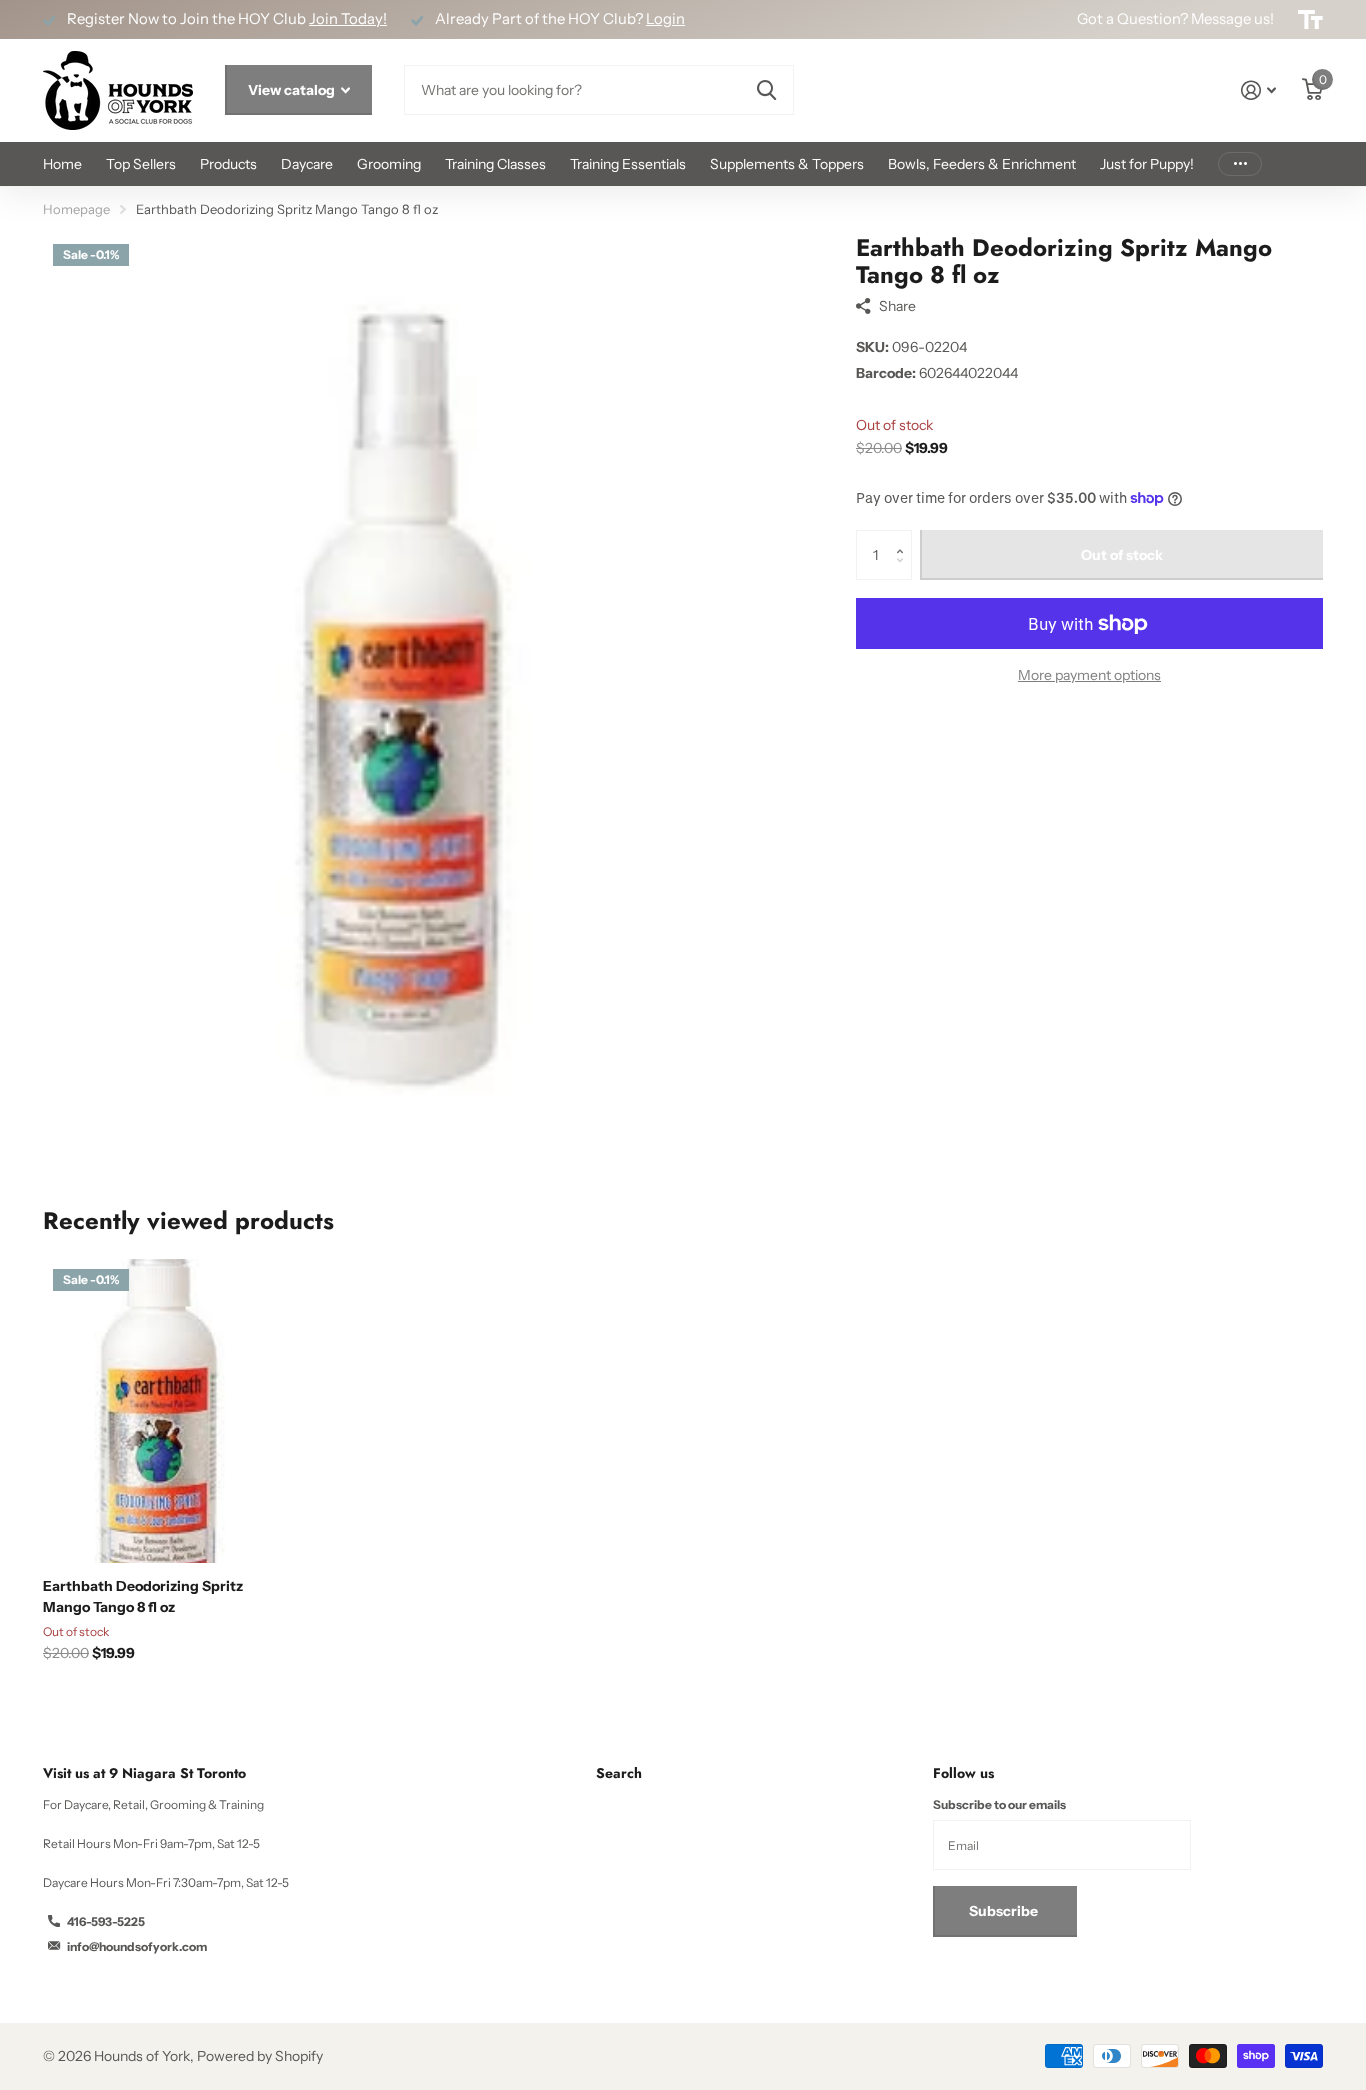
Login (665, 19)
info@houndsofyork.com (137, 1946)
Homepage (76, 209)
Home (62, 164)
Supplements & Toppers (787, 164)
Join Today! (348, 19)
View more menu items (1240, 164)
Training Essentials (628, 164)
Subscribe (1005, 1911)
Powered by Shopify (260, 2056)
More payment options (1089, 675)
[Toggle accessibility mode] (1310, 20)
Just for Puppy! (1147, 164)
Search (619, 1773)
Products (228, 164)
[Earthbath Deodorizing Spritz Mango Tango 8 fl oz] (164, 1411)
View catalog (293, 90)
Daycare (307, 164)
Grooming (389, 164)
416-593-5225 (106, 1921)
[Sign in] (1258, 90)
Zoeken (766, 90)
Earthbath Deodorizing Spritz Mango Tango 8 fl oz (143, 1596)
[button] (904, 537)
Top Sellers (141, 164)
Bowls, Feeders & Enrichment (982, 164)
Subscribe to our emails (999, 1804)
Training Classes (495, 164)
